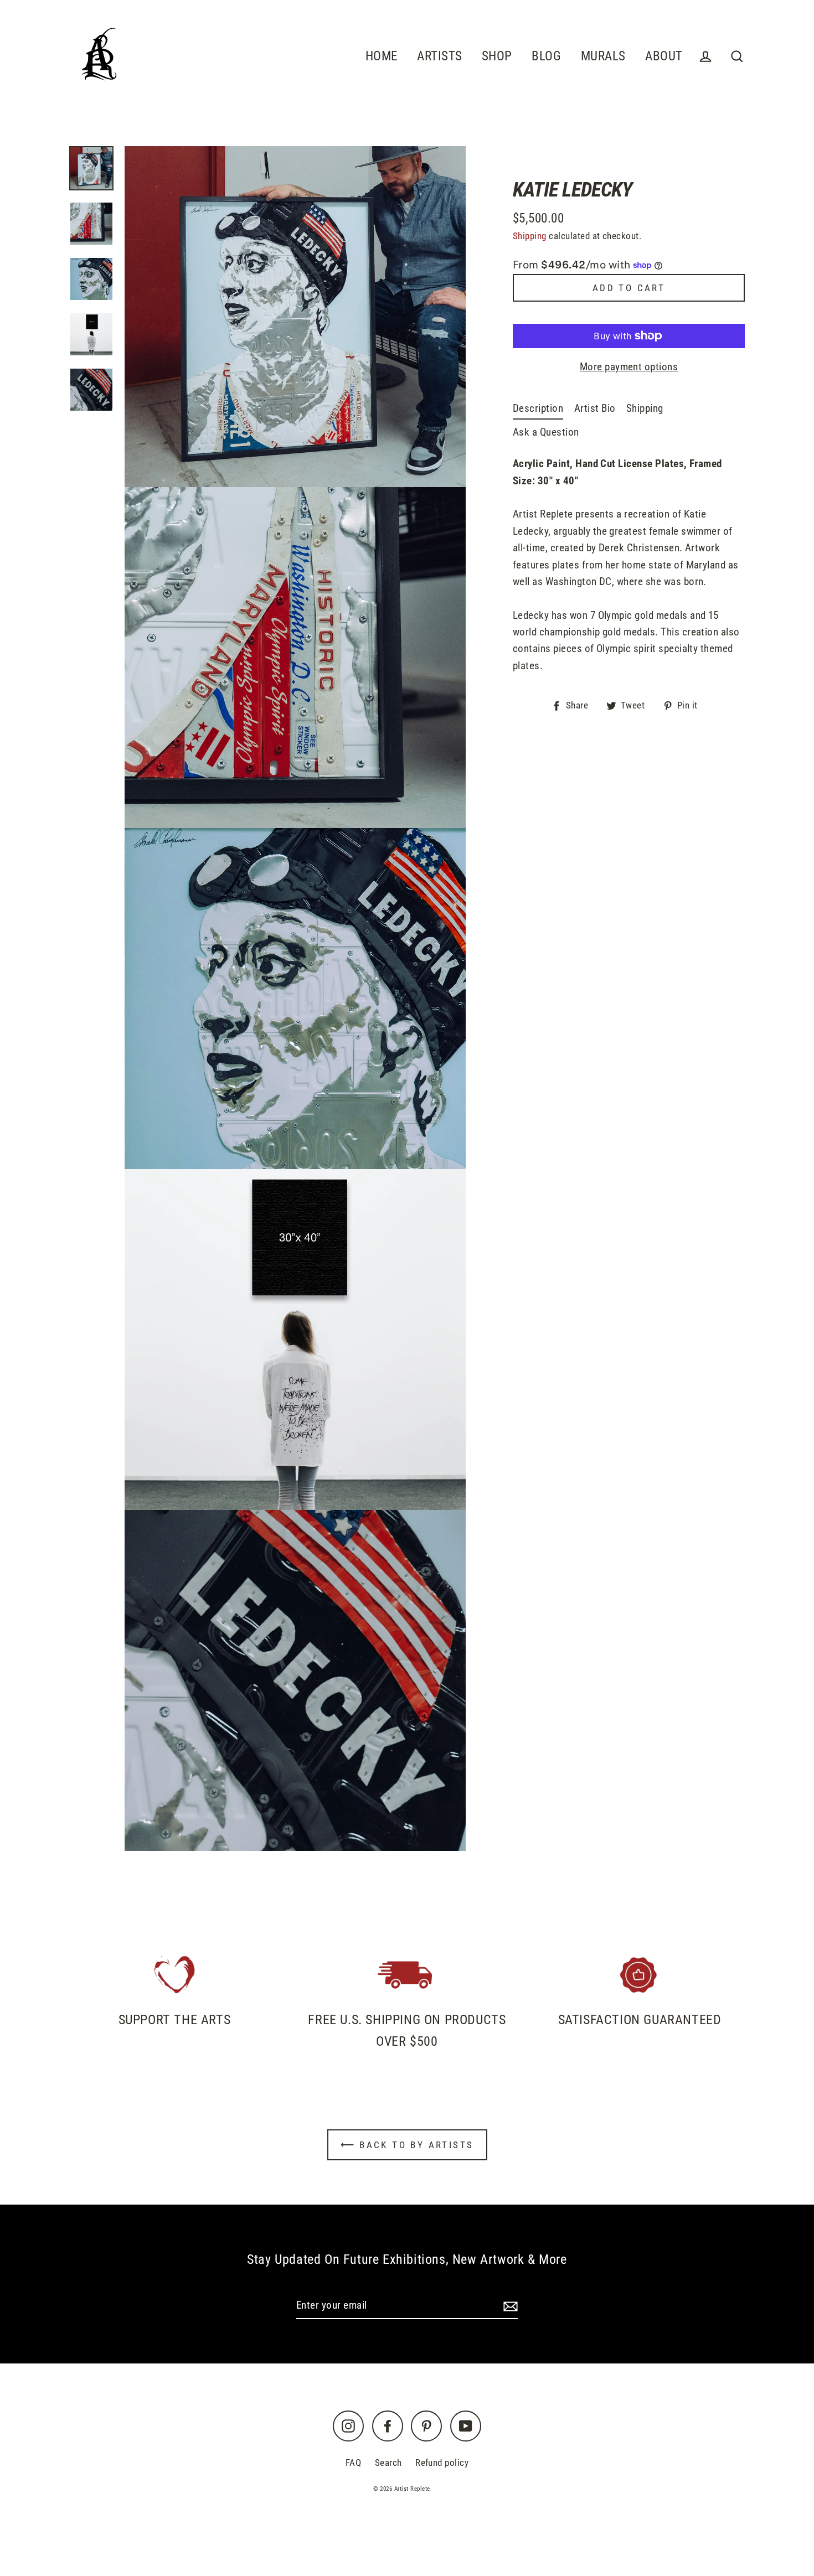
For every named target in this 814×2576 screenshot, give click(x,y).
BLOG (546, 56)
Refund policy (442, 2463)
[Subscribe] (509, 2306)
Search (388, 2463)
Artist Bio (595, 408)
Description (538, 408)
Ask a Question (546, 432)
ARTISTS (439, 56)
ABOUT (664, 56)
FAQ (353, 2463)
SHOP (497, 56)
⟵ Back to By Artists (407, 2145)
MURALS (603, 56)
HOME (382, 56)
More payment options (629, 367)
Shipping (530, 236)
